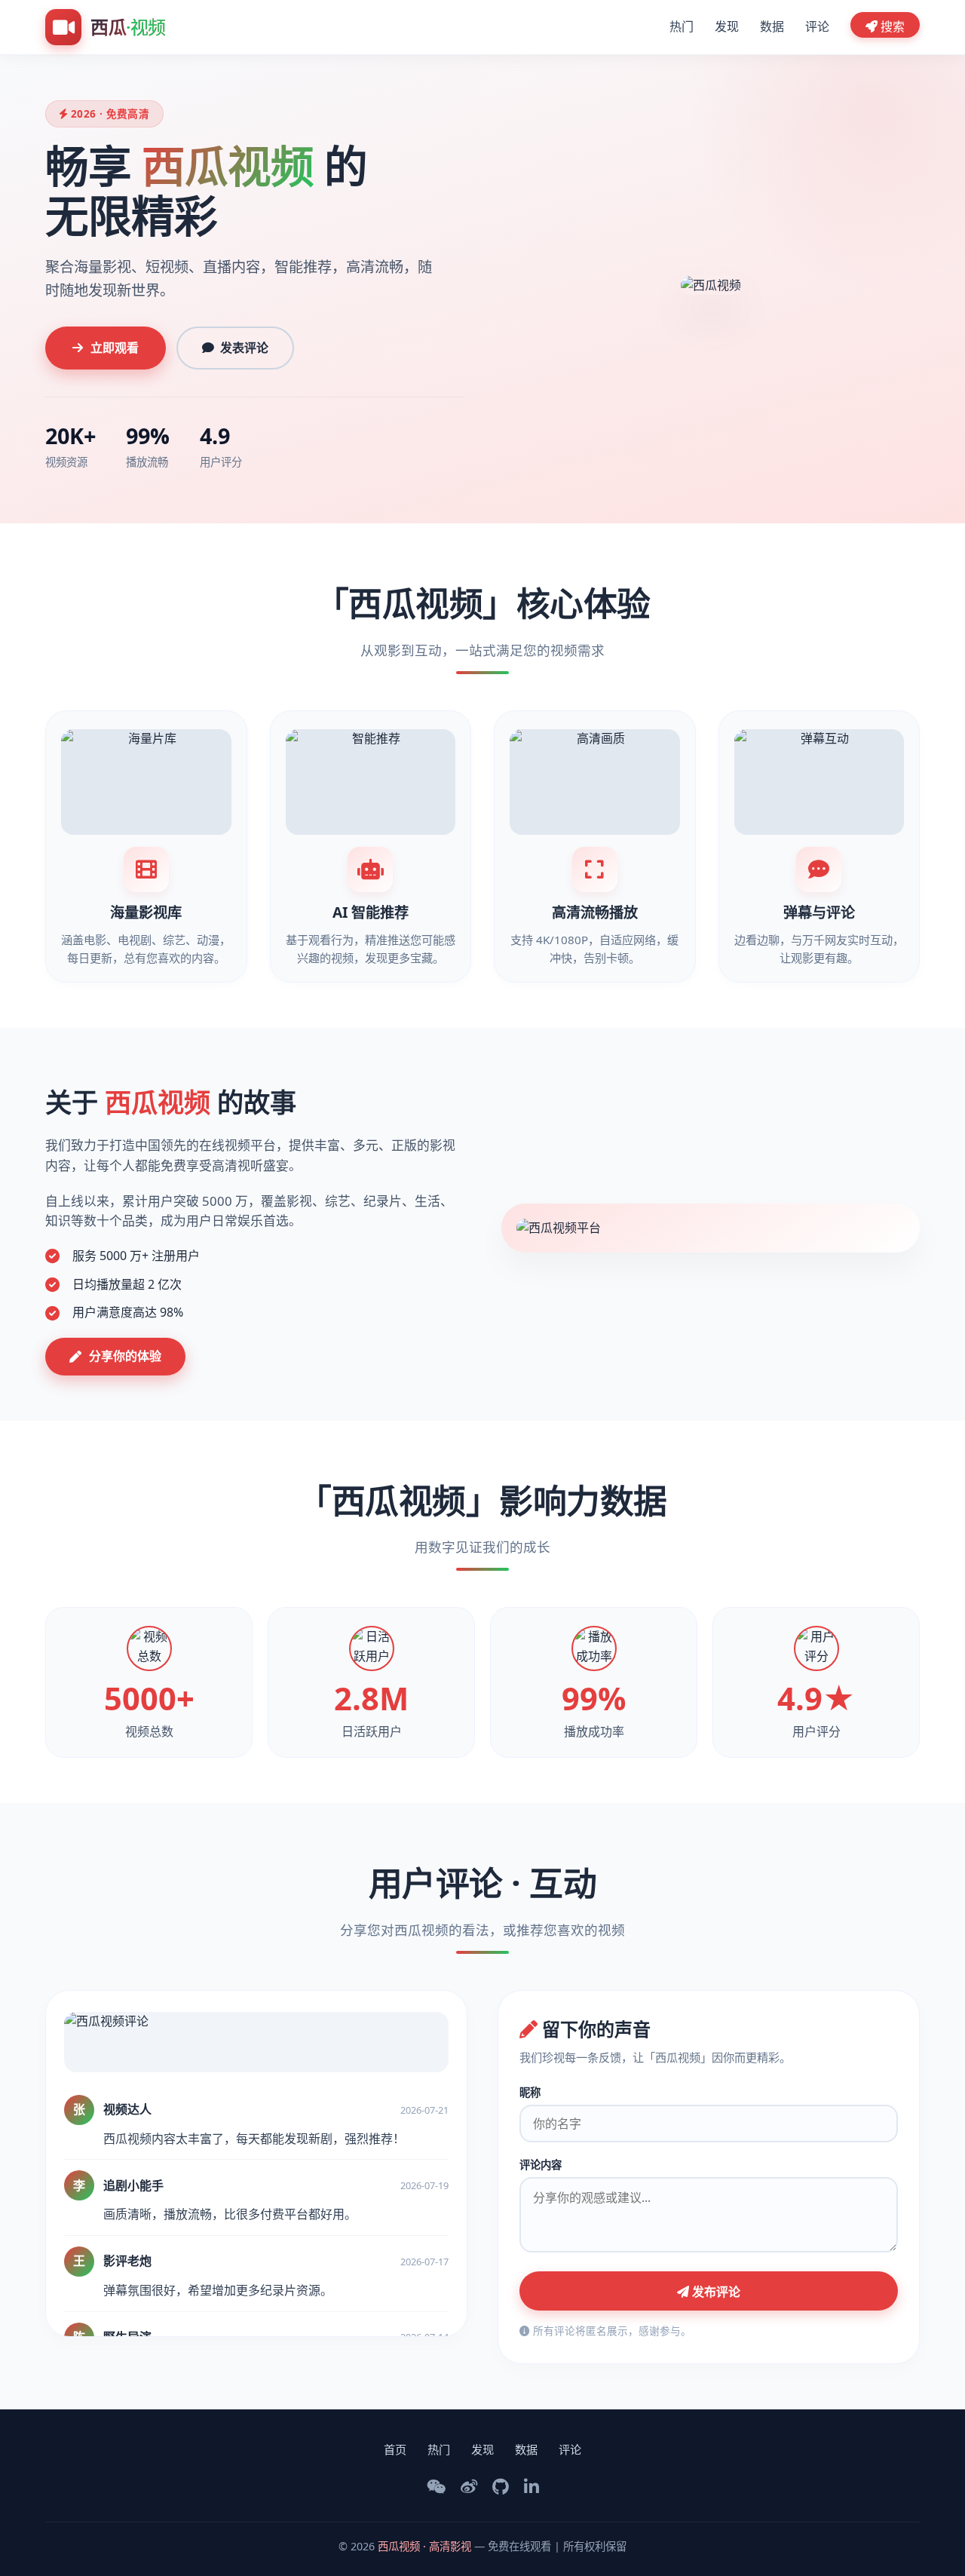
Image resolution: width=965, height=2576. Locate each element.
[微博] (469, 2487)
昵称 (530, 2092)
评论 (817, 26)
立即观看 (115, 348)
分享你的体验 (125, 1356)
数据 (772, 26)
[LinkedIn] (532, 2487)
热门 (682, 26)
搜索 (891, 26)
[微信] (436, 2487)
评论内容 (541, 2165)
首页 (395, 2449)
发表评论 (244, 348)
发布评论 (715, 2292)
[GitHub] (501, 2487)
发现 (727, 26)
